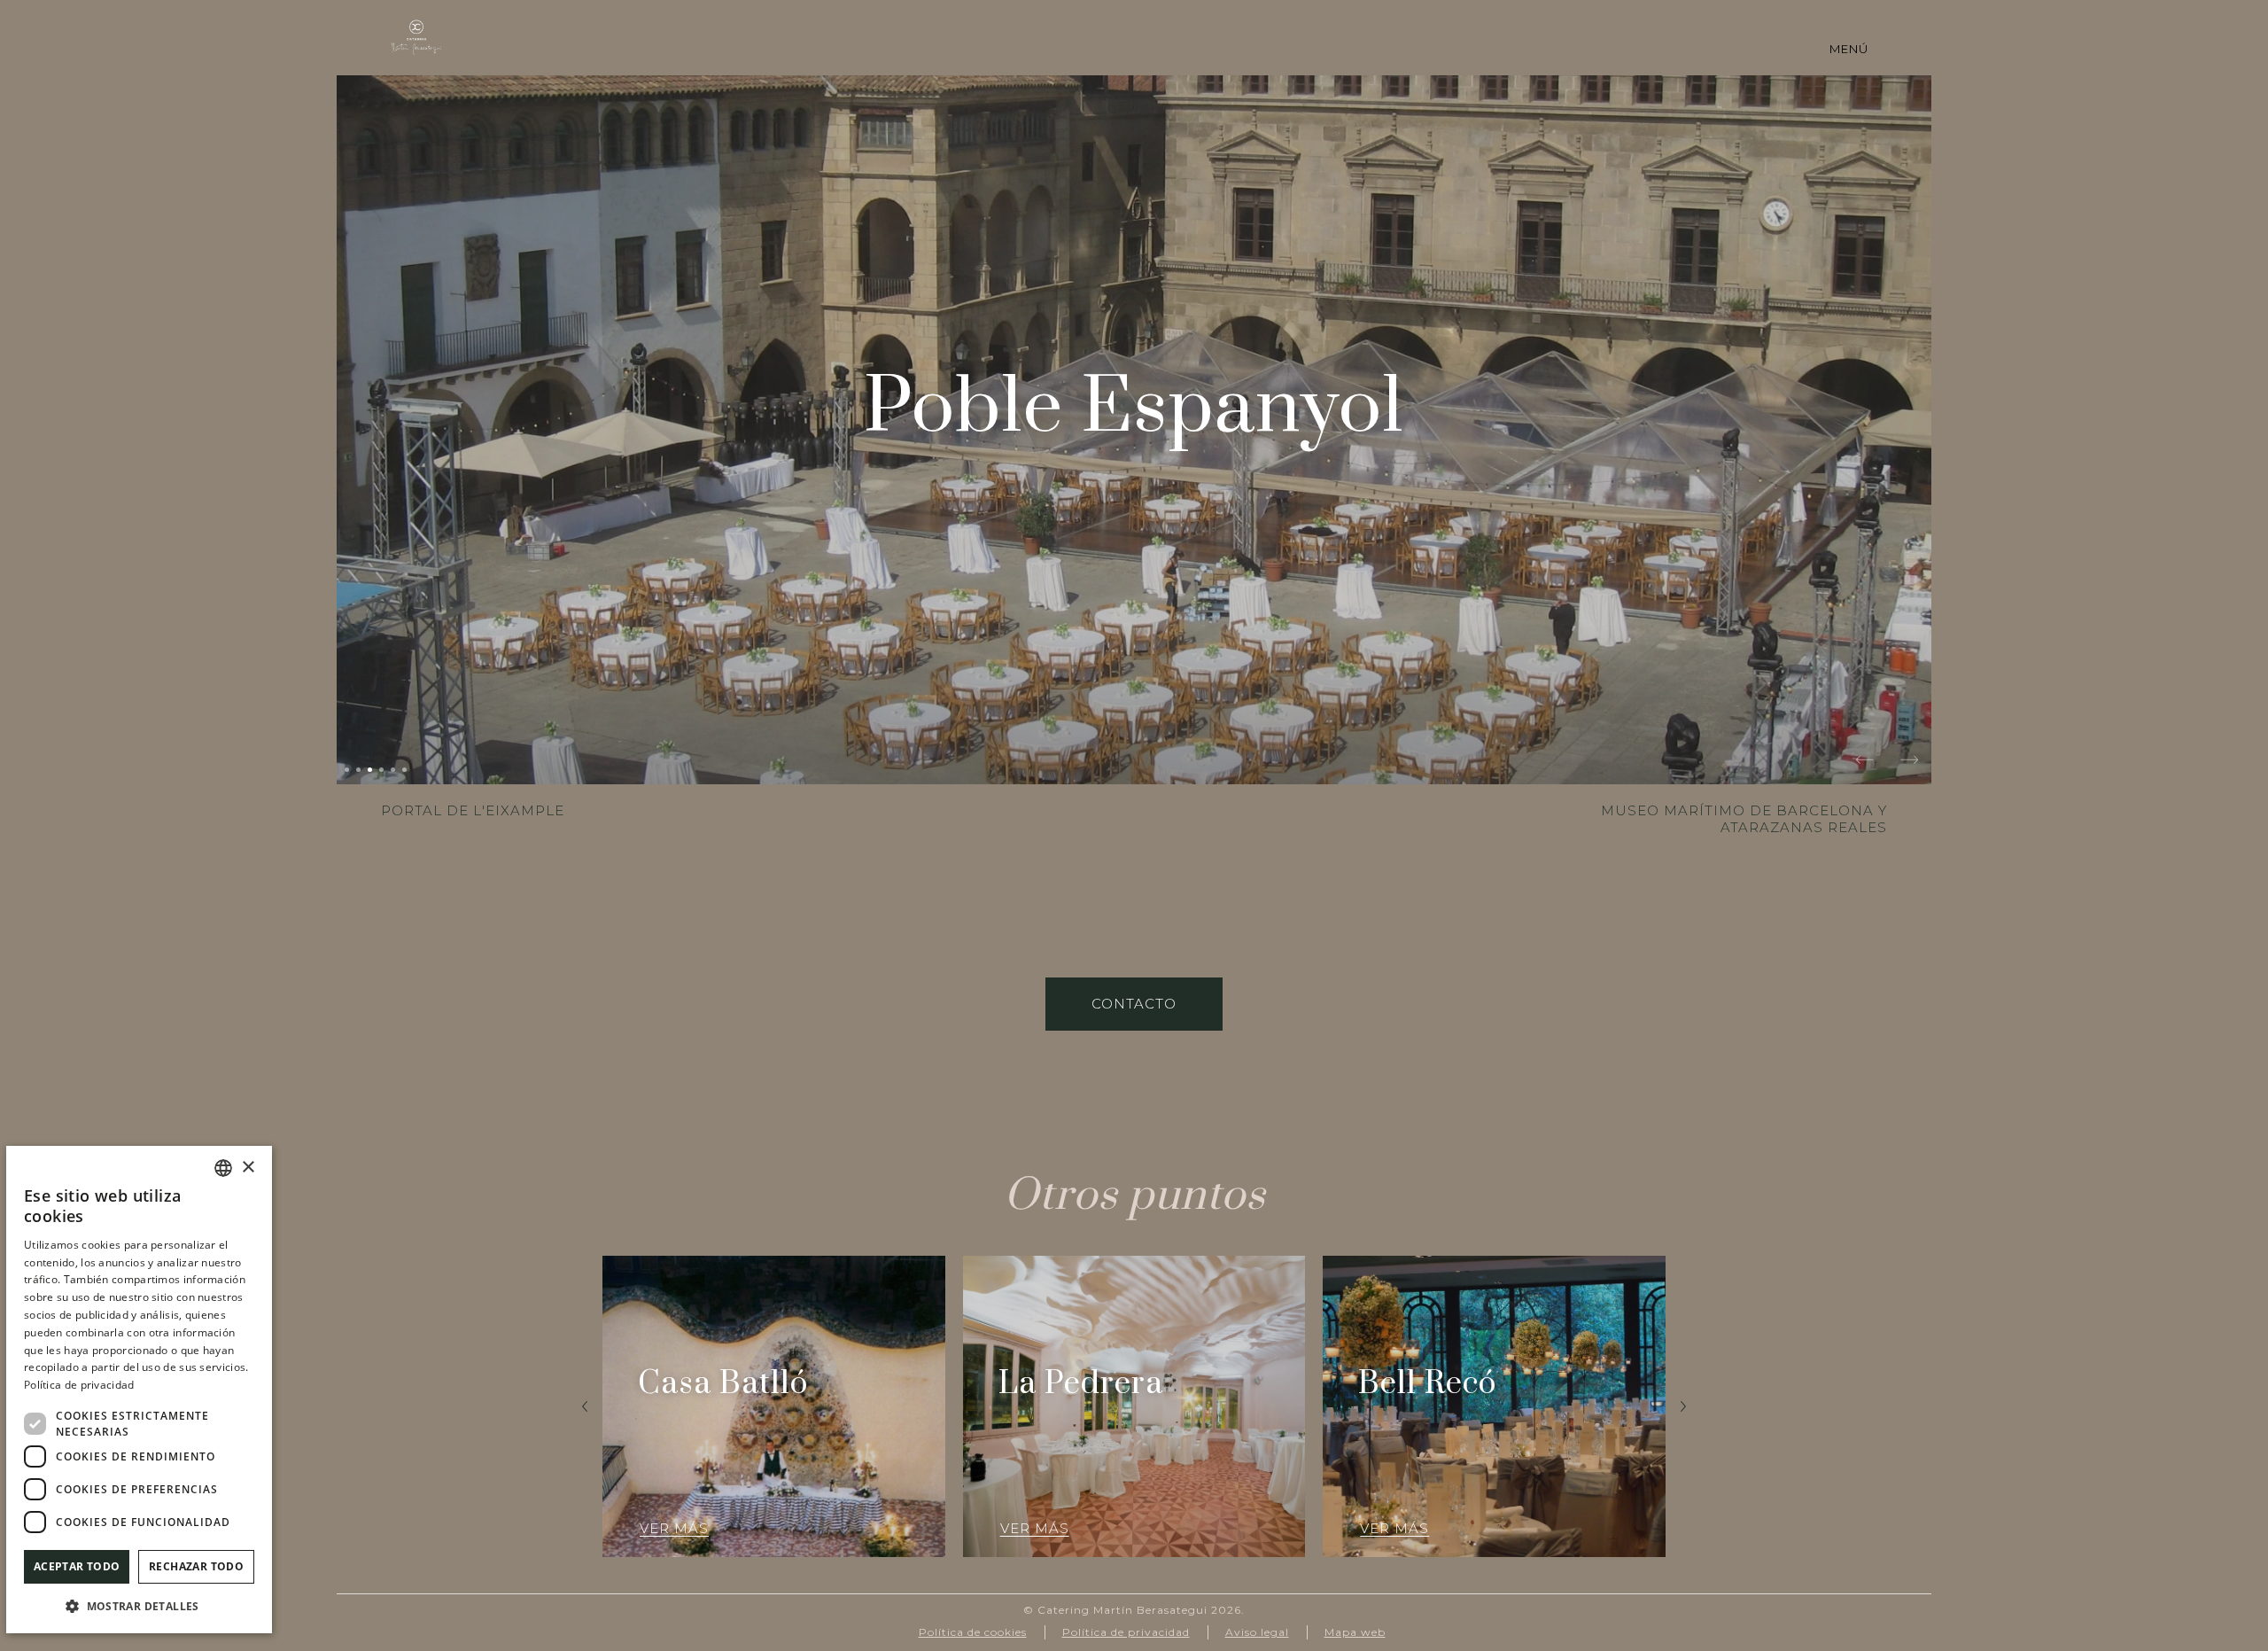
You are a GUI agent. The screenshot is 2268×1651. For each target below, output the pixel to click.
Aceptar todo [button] (77, 1566)
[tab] (347, 770)
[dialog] (139, 1390)
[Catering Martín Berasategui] (416, 37)
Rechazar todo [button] (196, 1566)
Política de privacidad (1126, 1632)
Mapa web (1355, 1632)
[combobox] (223, 1168)
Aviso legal (1257, 1632)
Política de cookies (973, 1632)
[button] (139, 1605)
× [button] (248, 1168)
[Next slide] (1909, 762)
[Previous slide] (1865, 762)
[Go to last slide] (585, 1406)
